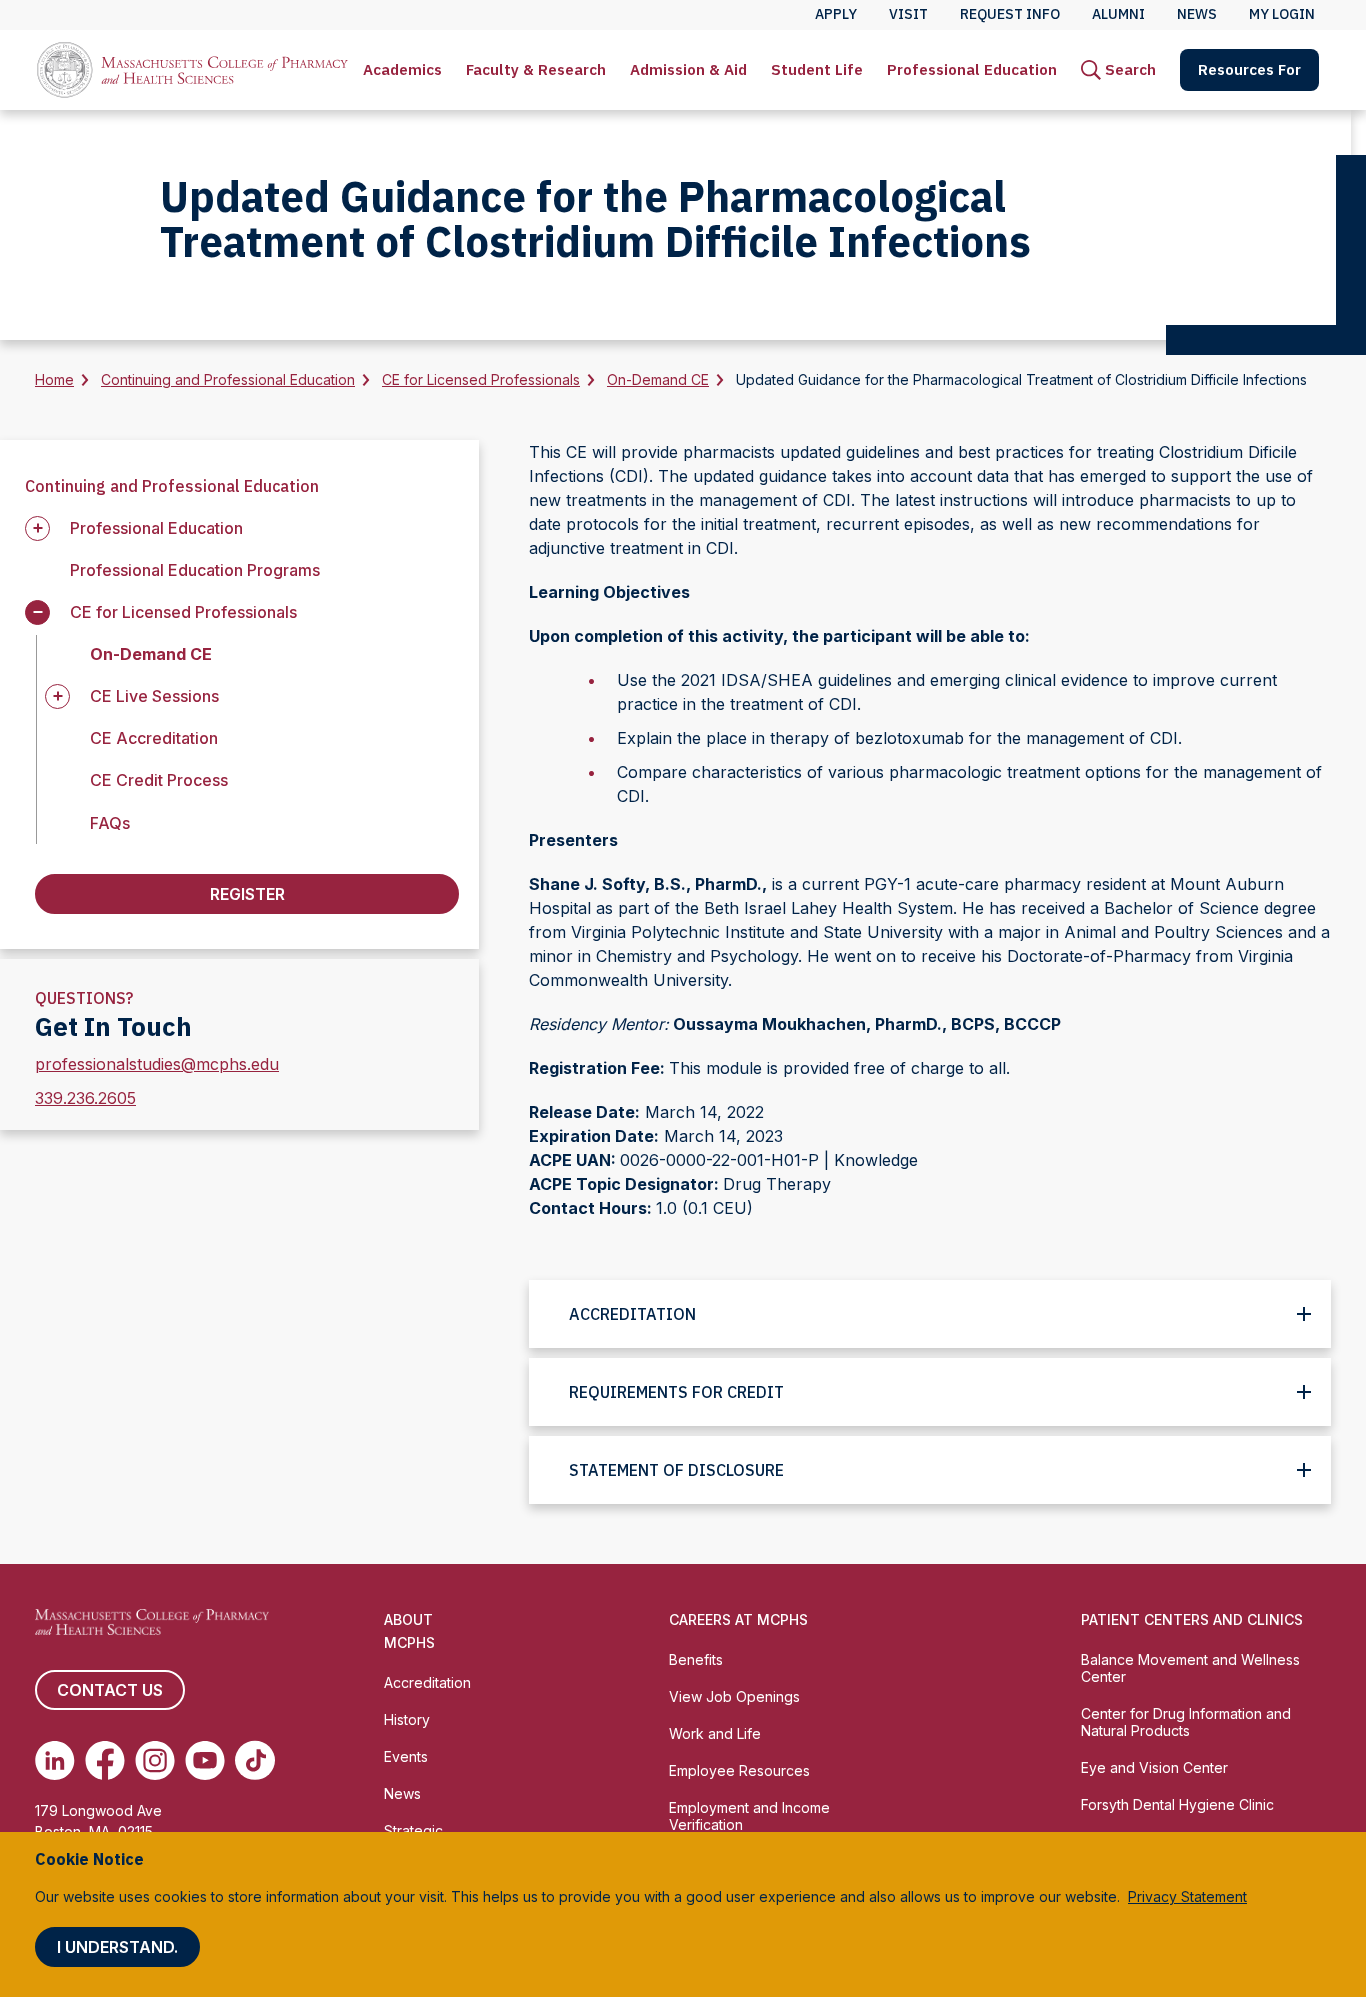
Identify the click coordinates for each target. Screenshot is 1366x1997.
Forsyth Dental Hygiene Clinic (1177, 1804)
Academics (402, 69)
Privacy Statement (1187, 1896)
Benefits (696, 1659)
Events (406, 1756)
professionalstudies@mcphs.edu (157, 1064)
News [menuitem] (1197, 14)
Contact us (110, 1690)
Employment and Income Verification (749, 1816)
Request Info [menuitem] (1010, 14)
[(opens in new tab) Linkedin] (55, 1760)
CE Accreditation (154, 738)
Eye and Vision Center (1154, 1767)
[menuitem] (402, 70)
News (402, 1793)
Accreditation (427, 1682)
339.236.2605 (85, 1098)
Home (54, 379)
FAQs (110, 823)
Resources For (1249, 69)
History (407, 1719)
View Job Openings (734, 1696)
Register (247, 894)
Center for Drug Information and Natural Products (1186, 1722)
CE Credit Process (159, 780)
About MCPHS (409, 1631)
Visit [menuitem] (908, 14)
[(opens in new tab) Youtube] (205, 1760)
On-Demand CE (658, 379)
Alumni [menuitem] (1118, 14)
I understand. (117, 1947)
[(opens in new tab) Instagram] (155, 1760)
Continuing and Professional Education (228, 379)
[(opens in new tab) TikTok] (255, 1760)
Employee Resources (739, 1770)
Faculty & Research (536, 69)
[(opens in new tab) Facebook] (105, 1760)
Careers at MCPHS (738, 1619)
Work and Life (715, 1733)
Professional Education (972, 69)
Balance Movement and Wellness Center (1190, 1668)
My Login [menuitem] (1282, 14)
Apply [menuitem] (836, 14)
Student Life (817, 69)
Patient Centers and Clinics (1192, 1619)
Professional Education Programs (195, 570)
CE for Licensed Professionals (481, 379)
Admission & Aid (688, 69)
